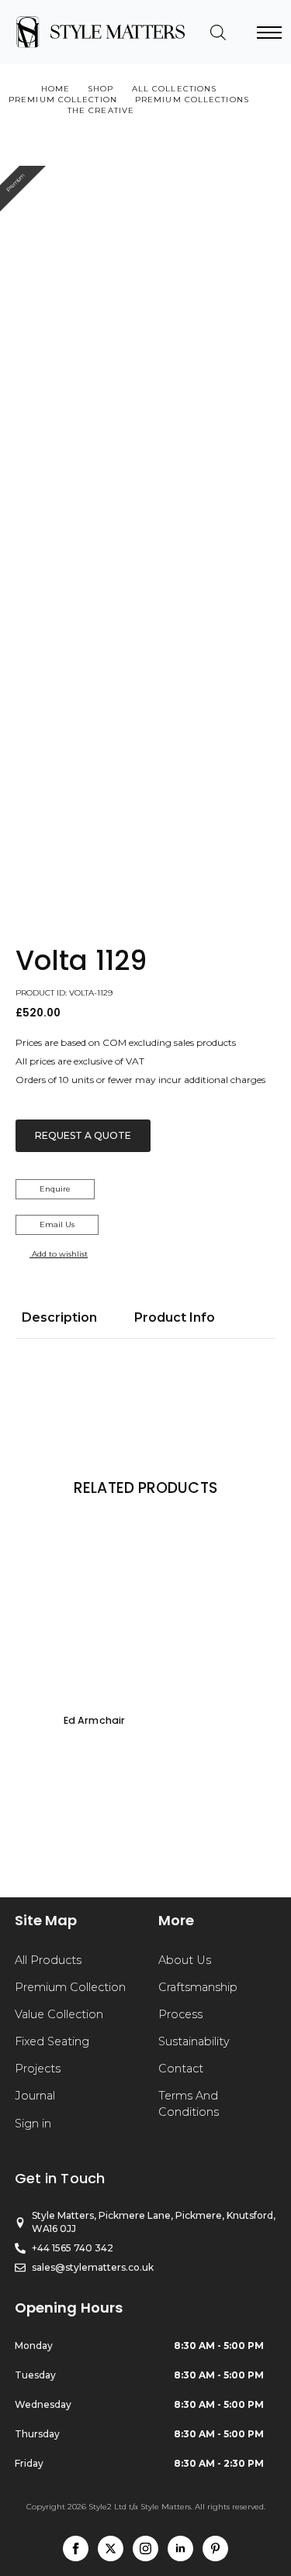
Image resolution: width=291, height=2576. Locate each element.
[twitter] (111, 2548)
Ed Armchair (94, 1720)
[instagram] (145, 2548)
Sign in (33, 2124)
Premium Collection (63, 100)
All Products (48, 1960)
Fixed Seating (52, 2041)
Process (180, 2014)
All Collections (175, 89)
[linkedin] (180, 2548)
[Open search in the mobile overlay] (218, 33)
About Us (185, 1960)
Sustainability (194, 2041)
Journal (35, 2096)
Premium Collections (192, 100)
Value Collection (59, 2014)
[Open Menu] (269, 33)
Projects (38, 2069)
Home (55, 89)
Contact (181, 2069)
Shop (100, 89)
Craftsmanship (198, 1987)
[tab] (59, 1318)
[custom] (215, 2548)
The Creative (101, 110)
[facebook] (76, 2548)
